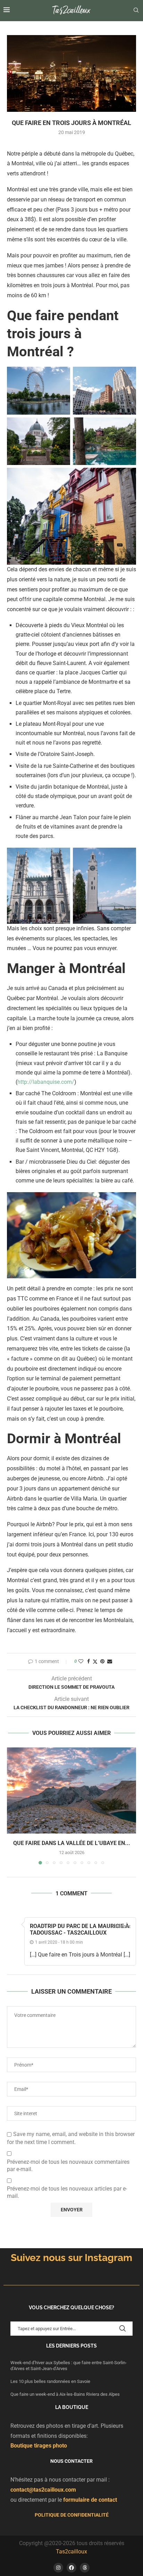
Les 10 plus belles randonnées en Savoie (51, 2381)
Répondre (121, 1927)
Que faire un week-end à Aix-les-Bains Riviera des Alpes (65, 2394)
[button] (13, 1805)
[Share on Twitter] (95, 1661)
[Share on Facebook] (89, 1661)
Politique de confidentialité (72, 2515)
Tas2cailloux (71, 2552)
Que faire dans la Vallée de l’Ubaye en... (72, 1843)
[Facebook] (71, 2568)
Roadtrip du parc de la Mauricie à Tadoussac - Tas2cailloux (79, 1929)
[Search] (136, 10)
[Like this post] (81, 1661)
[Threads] (85, 2568)
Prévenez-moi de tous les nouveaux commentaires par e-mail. (68, 2166)
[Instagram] (58, 2568)
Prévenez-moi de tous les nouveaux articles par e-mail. (67, 2192)
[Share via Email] (110, 1661)
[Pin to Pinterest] (102, 1661)
